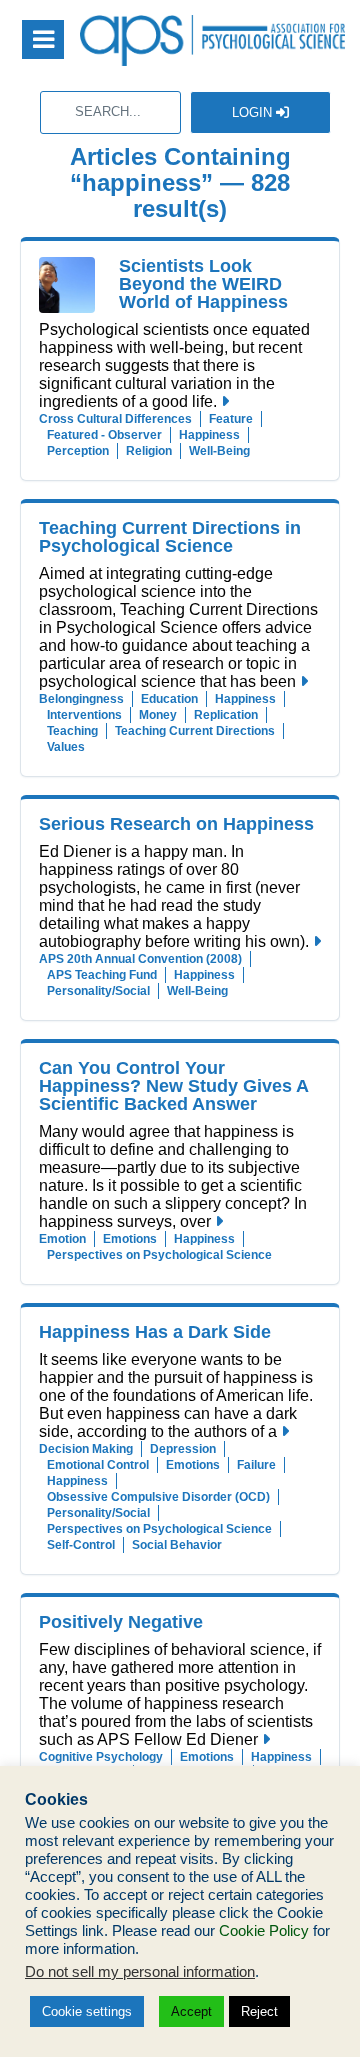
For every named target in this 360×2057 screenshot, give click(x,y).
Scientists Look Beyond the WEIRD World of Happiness (203, 284)
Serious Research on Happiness (176, 824)
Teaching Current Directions (195, 731)
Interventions (84, 715)
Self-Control (81, 1545)
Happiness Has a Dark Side (155, 1332)
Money (158, 715)
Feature (231, 419)
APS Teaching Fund (102, 975)
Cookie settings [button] (87, 2011)
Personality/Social (98, 991)
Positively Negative (121, 1622)
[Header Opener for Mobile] (43, 39)
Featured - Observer (104, 435)
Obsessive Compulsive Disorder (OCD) (158, 1497)
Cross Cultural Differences (115, 419)
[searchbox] (110, 112)
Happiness (209, 435)
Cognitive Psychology (101, 1757)
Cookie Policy (264, 1931)
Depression (183, 1449)
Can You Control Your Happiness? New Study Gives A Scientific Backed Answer (173, 1086)
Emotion (62, 1239)
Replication (226, 715)
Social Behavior (177, 1545)
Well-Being (219, 451)
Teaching (72, 731)
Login (254, 112)
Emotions (130, 1239)
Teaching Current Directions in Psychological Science (170, 537)
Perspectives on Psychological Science (159, 1255)
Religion (149, 451)
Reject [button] (259, 2011)
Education (169, 699)
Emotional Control (98, 1465)
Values (66, 747)
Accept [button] (191, 2011)
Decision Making (86, 1449)
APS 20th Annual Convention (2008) (140, 959)
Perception (78, 451)
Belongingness (81, 699)
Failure (256, 1465)
